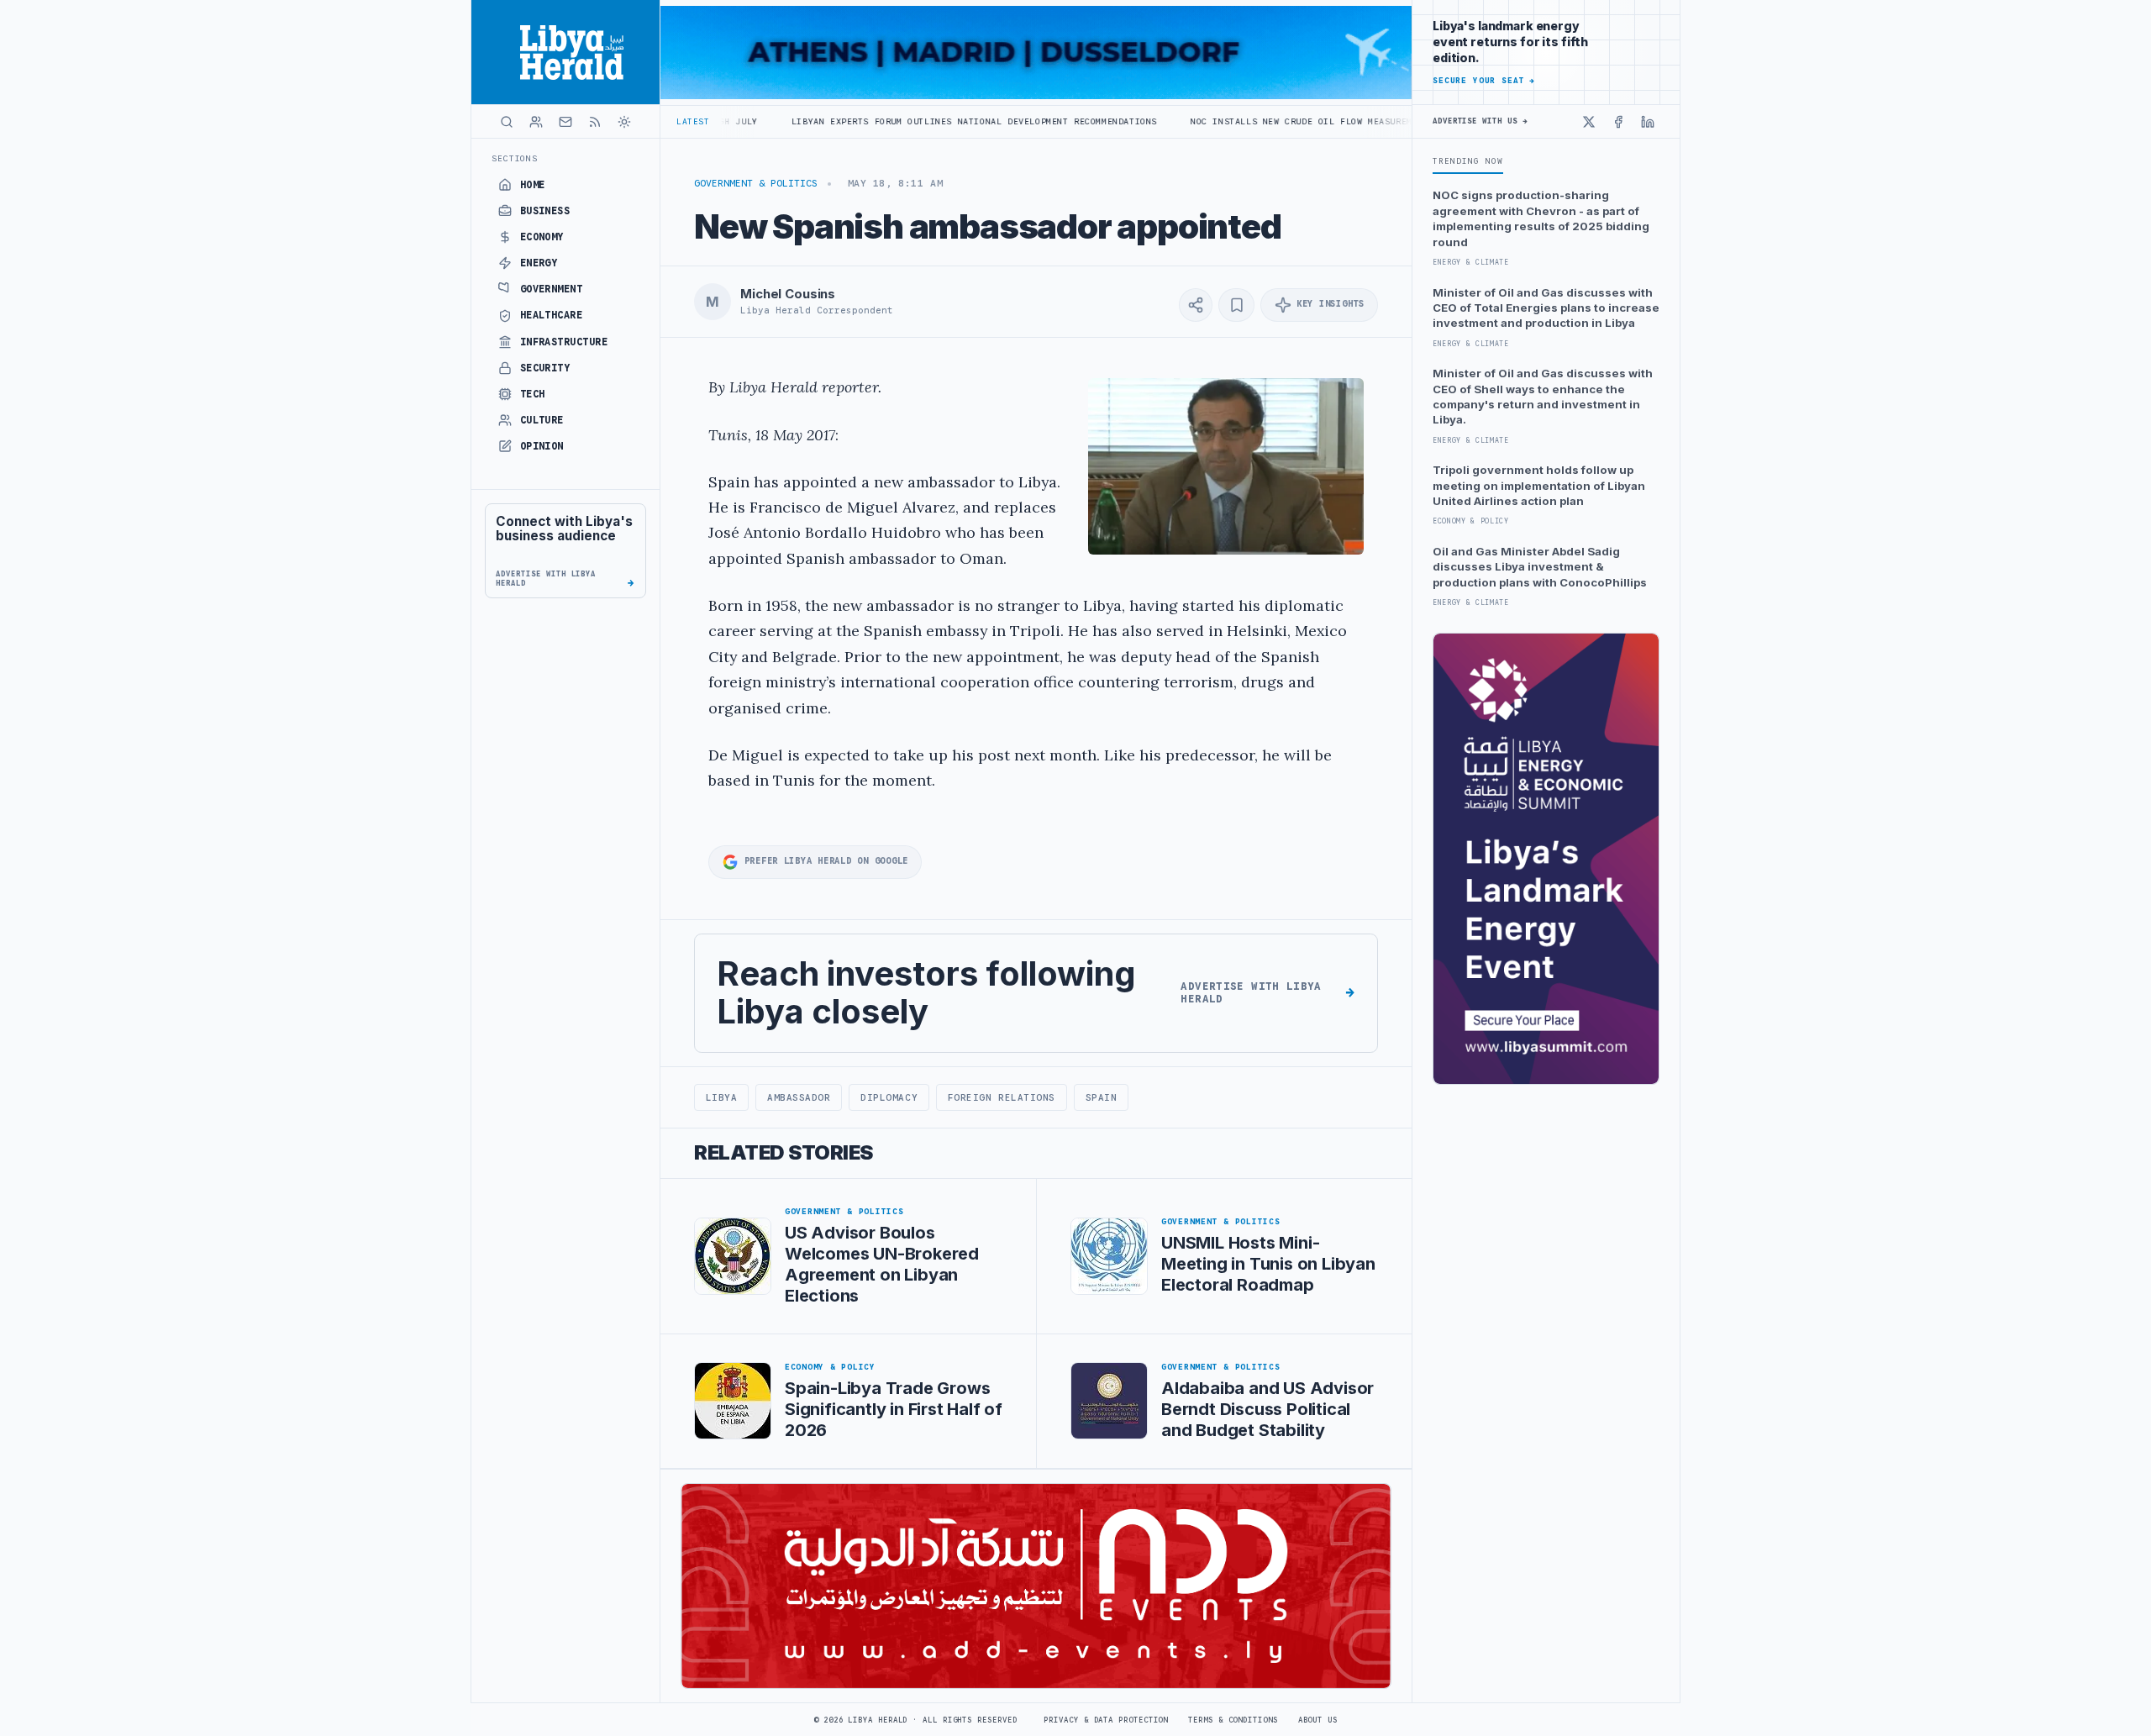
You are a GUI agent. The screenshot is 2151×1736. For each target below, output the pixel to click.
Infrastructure (564, 342)
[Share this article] (1196, 305)
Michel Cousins (788, 294)
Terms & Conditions (1233, 1720)
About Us (1318, 1720)
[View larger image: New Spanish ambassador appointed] (1226, 466)
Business (545, 211)
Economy (542, 237)
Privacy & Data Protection (1106, 1720)
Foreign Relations (1002, 1097)
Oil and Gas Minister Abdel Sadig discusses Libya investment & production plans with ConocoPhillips (1540, 567)
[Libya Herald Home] (565, 52)
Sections (515, 158)
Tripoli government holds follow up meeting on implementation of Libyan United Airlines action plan (1539, 485)
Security (545, 368)
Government (552, 289)
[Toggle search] (507, 122)
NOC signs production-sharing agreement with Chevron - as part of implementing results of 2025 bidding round (1541, 218)
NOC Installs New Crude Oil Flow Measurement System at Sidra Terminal (1271, 121)
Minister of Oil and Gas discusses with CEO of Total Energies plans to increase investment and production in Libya (1546, 308)
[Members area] (536, 122)
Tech (533, 394)
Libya (722, 1097)
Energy (539, 263)
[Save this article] (1236, 305)
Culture (542, 420)
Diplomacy (889, 1097)
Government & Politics (756, 183)
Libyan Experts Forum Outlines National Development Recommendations (867, 121)
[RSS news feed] (595, 122)
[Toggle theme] (624, 122)
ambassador (799, 1097)
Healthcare (552, 315)
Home (533, 185)
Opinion (542, 446)
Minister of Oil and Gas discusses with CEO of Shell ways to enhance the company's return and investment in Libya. (1543, 396)
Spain (1102, 1097)
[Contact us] (565, 122)
